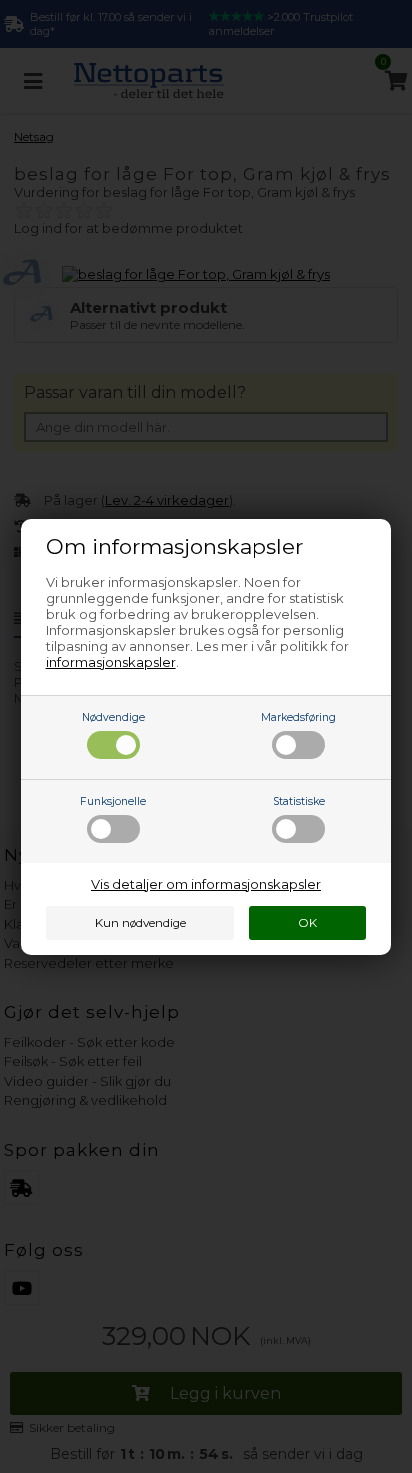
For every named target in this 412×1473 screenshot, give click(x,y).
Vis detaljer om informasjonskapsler (206, 884)
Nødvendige (113, 717)
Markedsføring (298, 717)
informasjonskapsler (111, 662)
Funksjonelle (113, 801)
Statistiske (299, 801)
